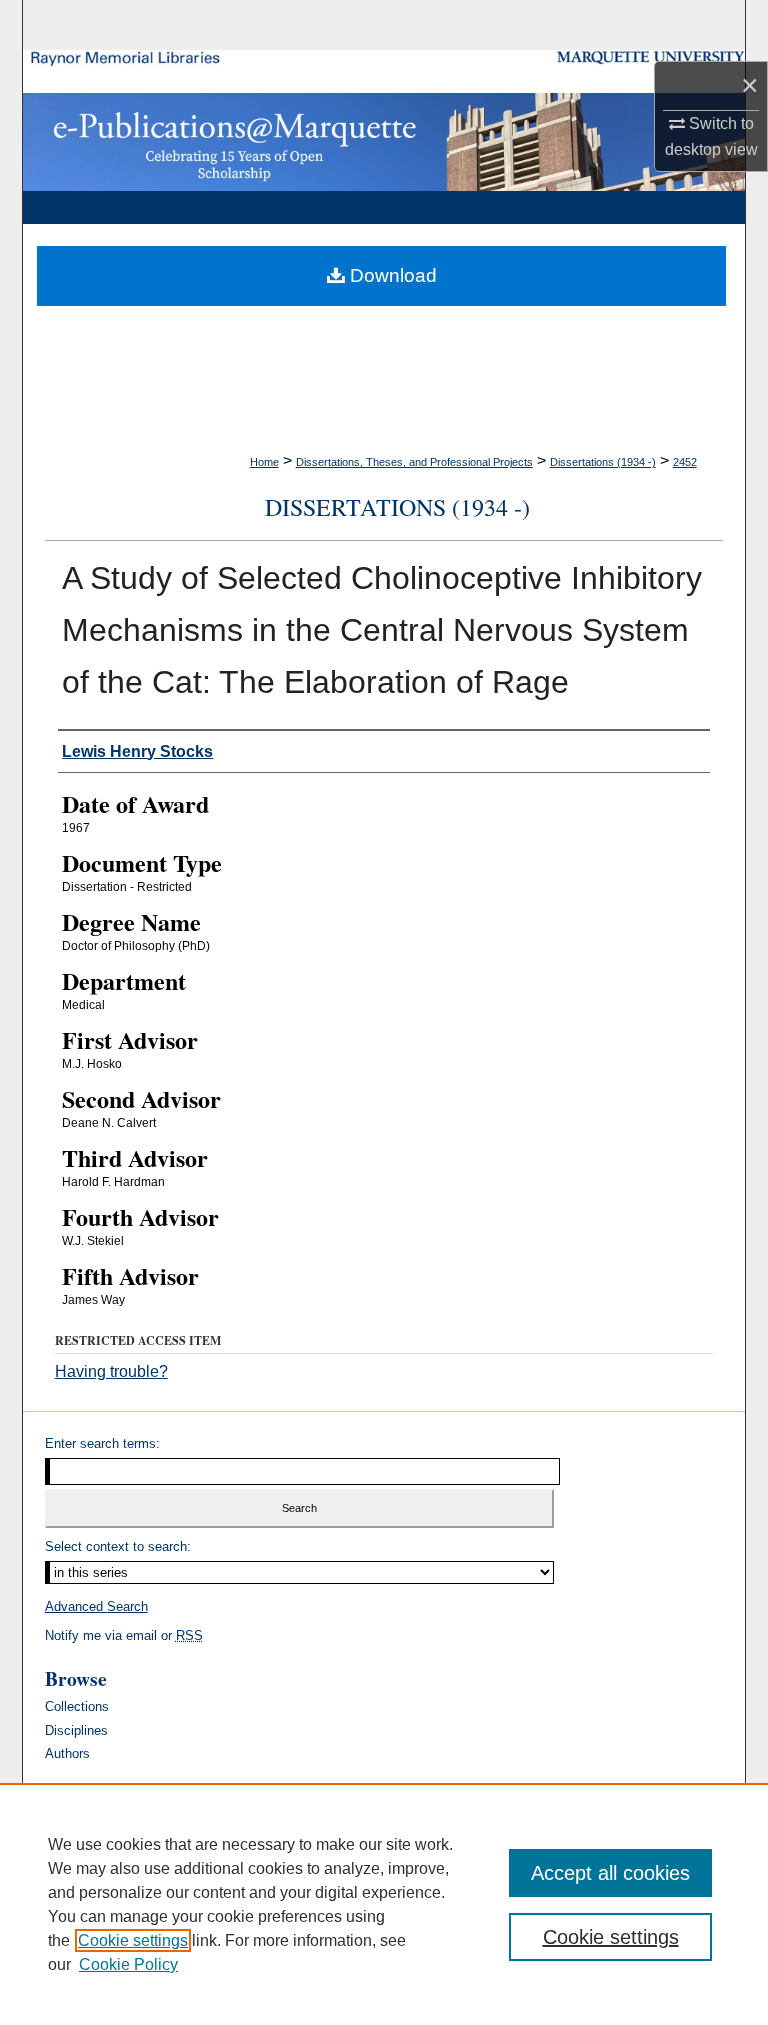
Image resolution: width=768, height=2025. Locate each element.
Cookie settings (133, 1940)
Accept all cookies (610, 1873)
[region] (384, 1904)
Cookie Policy (128, 1964)
